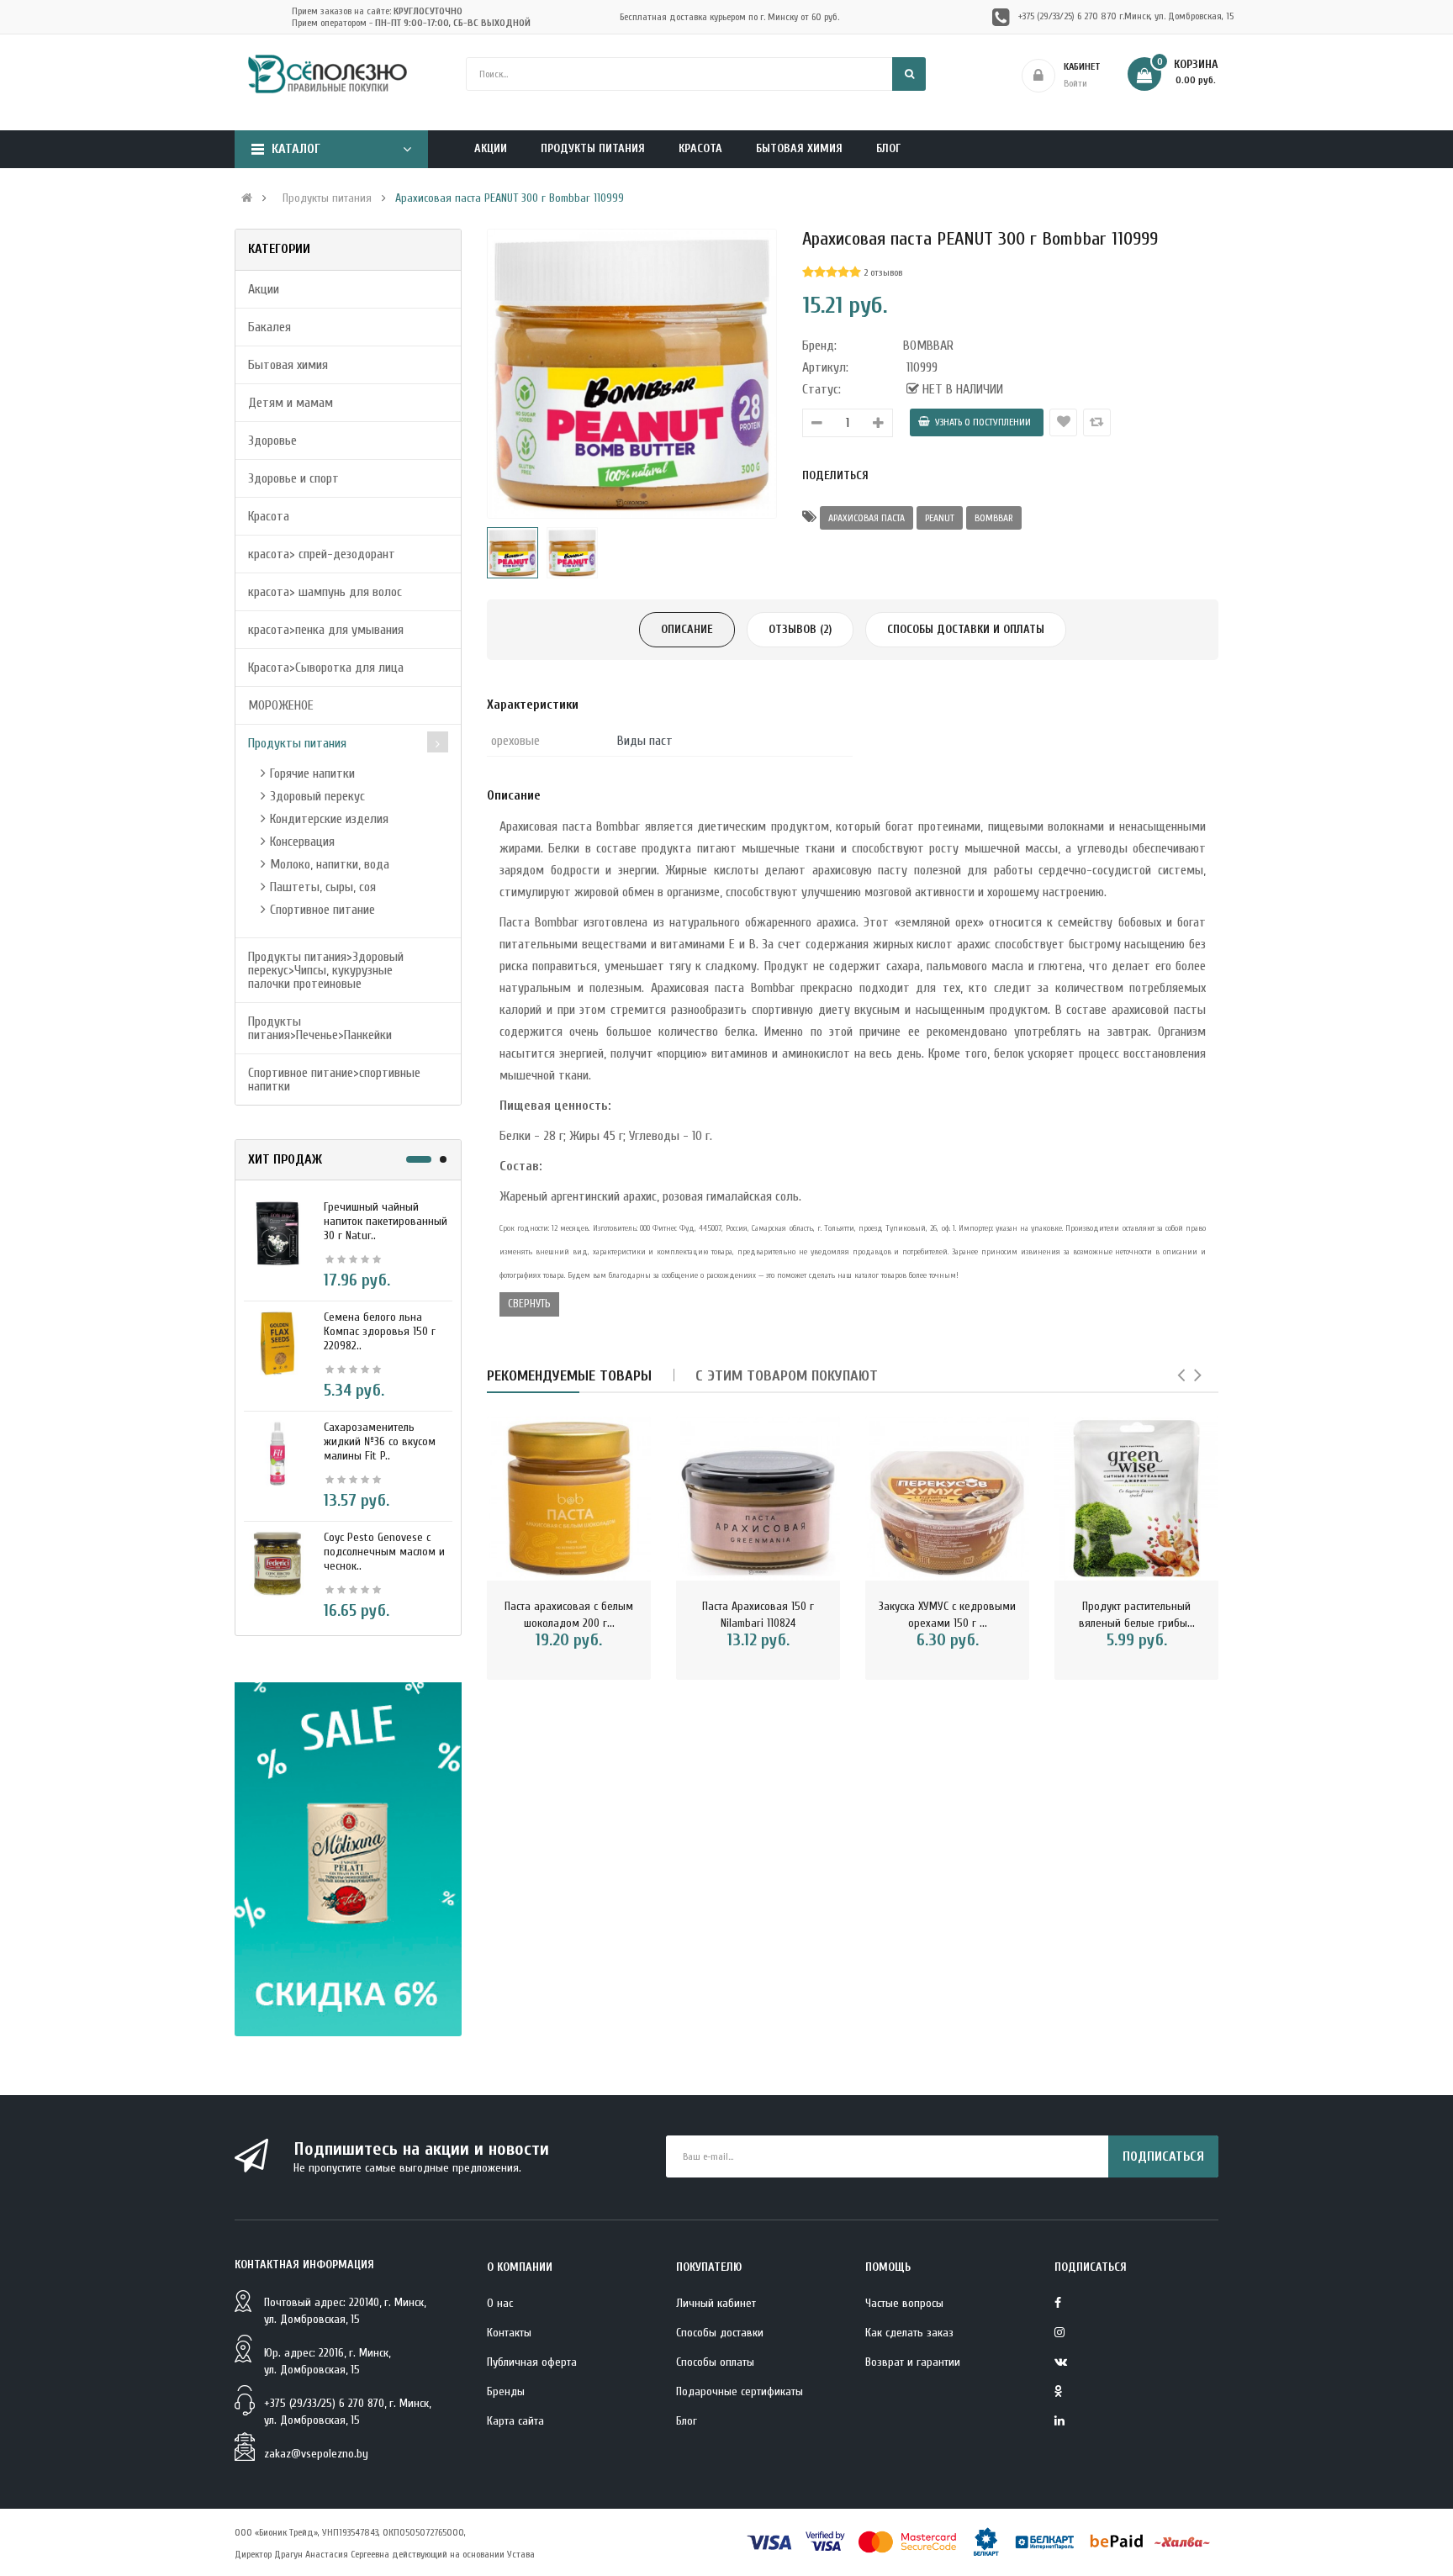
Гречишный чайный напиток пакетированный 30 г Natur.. (386, 1221)
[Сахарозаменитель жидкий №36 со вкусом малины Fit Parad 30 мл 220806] (277, 1453)
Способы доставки (720, 2333)
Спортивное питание (322, 910)
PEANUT (940, 518)
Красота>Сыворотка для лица (326, 668)
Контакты (509, 2333)
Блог (687, 2421)
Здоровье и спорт (293, 478)
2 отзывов (883, 272)
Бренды (506, 2391)
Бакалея (269, 327)
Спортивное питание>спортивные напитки (334, 1079)
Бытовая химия (288, 365)
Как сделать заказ (909, 2333)
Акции (264, 289)
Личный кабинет (716, 2303)
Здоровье (272, 441)
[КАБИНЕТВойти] (1125, 76)
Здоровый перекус (317, 796)
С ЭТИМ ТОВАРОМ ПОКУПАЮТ (787, 1376)
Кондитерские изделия (329, 819)
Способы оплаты (715, 2362)
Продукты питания (327, 198)
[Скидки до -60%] (348, 1859)
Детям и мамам (291, 403)
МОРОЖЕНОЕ (281, 705)
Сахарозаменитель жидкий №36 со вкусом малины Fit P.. (380, 1441)
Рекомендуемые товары (569, 1376)
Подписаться (1163, 2156)
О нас (500, 2303)
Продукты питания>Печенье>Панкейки (320, 1028)
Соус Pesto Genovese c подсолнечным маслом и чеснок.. (384, 1552)
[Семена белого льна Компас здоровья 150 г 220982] (277, 1343)
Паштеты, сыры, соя (323, 887)
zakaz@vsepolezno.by (316, 2454)
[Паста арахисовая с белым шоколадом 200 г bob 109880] (569, 1499)
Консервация (302, 842)
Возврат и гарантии (913, 2362)
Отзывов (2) (800, 629)
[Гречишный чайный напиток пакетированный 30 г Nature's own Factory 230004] (277, 1233)
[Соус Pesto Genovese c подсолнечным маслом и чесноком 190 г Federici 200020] (277, 1563)
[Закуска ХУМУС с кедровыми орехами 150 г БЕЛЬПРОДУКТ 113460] (947, 1499)
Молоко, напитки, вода (330, 864)
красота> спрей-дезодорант (322, 554)
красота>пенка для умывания (326, 630)
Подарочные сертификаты (740, 2391)
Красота (269, 516)
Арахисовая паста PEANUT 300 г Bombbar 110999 (510, 198)
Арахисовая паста (867, 518)
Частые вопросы (904, 2303)
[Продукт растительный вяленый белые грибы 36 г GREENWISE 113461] (1136, 1499)
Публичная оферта (532, 2362)
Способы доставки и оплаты (966, 629)
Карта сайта (515, 2421)
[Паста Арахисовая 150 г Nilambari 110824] (758, 1499)
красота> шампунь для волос (325, 592)
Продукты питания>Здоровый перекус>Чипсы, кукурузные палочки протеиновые (326, 970)
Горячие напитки (312, 773)
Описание (687, 629)
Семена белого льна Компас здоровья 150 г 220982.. (380, 1331)
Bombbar (994, 518)
